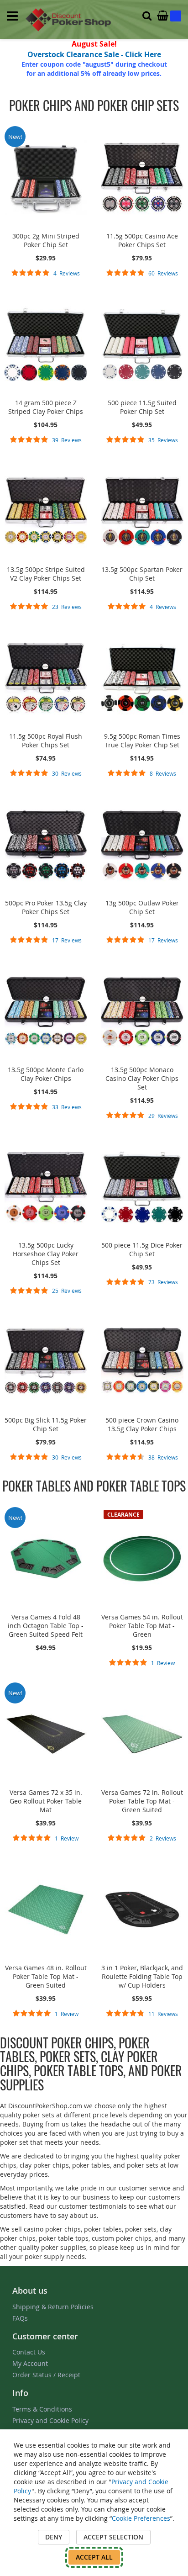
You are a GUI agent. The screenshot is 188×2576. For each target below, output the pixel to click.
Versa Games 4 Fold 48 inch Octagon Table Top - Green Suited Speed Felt (46, 1626)
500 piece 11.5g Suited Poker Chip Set (142, 407)
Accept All (94, 2557)
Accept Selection (113, 2537)
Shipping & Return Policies (53, 2307)
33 (67, 1107)
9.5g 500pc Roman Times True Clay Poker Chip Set (142, 741)
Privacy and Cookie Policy (50, 2420)
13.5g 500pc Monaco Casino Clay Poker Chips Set (142, 1078)
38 (163, 1457)
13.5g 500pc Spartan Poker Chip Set (142, 574)
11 (163, 2014)
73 (163, 1282)
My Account (30, 2363)
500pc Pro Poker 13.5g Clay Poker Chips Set (46, 907)
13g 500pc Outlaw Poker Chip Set (142, 907)
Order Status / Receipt (46, 2375)
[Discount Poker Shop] (69, 20)
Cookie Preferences (141, 2518)
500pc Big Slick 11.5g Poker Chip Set (46, 1424)
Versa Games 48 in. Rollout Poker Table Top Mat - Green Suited (46, 1976)
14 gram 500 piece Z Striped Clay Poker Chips (46, 407)
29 (163, 1116)
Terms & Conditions (42, 2409)
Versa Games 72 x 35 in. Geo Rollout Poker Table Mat (46, 1801)
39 (67, 440)
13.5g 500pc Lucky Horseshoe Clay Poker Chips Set (46, 1254)
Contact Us (29, 2352)
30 (67, 773)
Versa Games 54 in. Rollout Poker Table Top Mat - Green (142, 1626)
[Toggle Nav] (12, 16)
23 (67, 607)
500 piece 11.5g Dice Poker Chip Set (142, 1249)
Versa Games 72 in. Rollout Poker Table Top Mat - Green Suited (142, 1801)
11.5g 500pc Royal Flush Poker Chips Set (46, 741)
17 (67, 940)
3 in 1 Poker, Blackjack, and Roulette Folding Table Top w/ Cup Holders (142, 1976)
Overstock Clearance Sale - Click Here (94, 54)
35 (163, 440)
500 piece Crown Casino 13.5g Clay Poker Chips (142, 1424)
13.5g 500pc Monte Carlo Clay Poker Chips (46, 1074)
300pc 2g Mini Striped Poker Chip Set (46, 240)
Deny (54, 2537)
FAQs (20, 2318)
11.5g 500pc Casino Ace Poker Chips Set (142, 240)
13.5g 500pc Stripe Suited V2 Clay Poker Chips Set (46, 574)
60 (163, 273)
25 (67, 1291)
